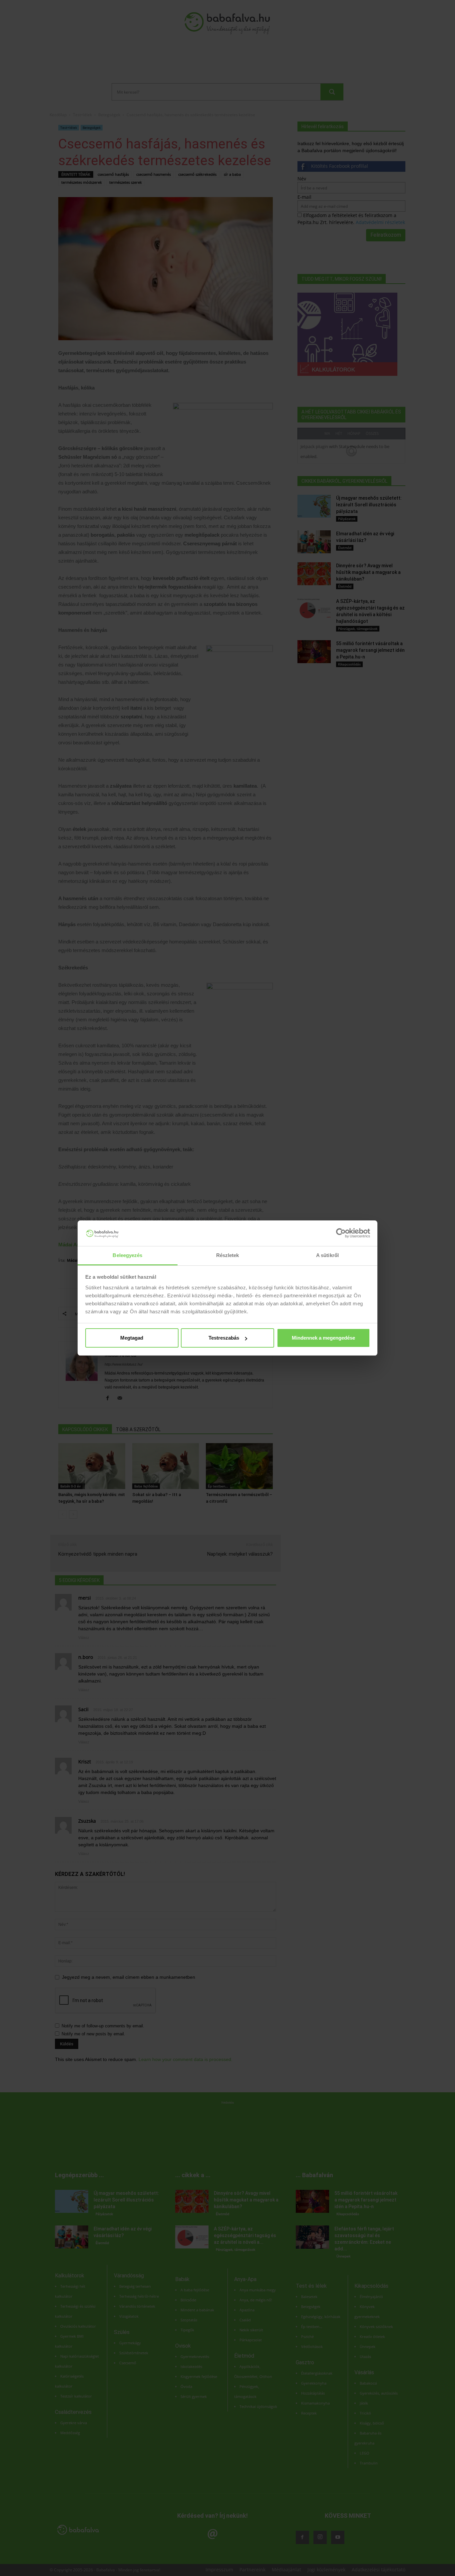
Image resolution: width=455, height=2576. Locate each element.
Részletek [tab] (228, 1255)
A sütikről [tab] (327, 1255)
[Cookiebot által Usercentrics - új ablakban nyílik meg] (341, 1233)
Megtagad (132, 1338)
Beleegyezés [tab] (127, 1255)
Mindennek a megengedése (323, 1338)
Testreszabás (224, 1338)
